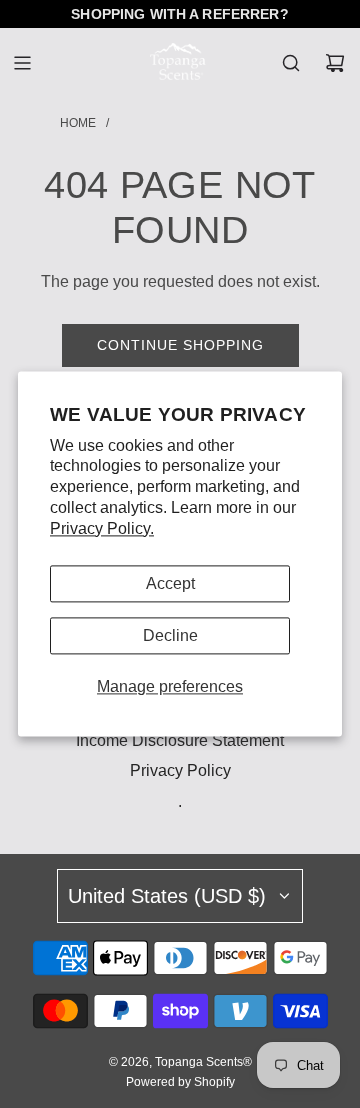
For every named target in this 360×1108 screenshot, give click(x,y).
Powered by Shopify (180, 1082)
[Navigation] (22, 63)
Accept (170, 583)
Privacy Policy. (102, 528)
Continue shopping (180, 345)
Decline (170, 635)
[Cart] (335, 63)
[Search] (291, 63)
